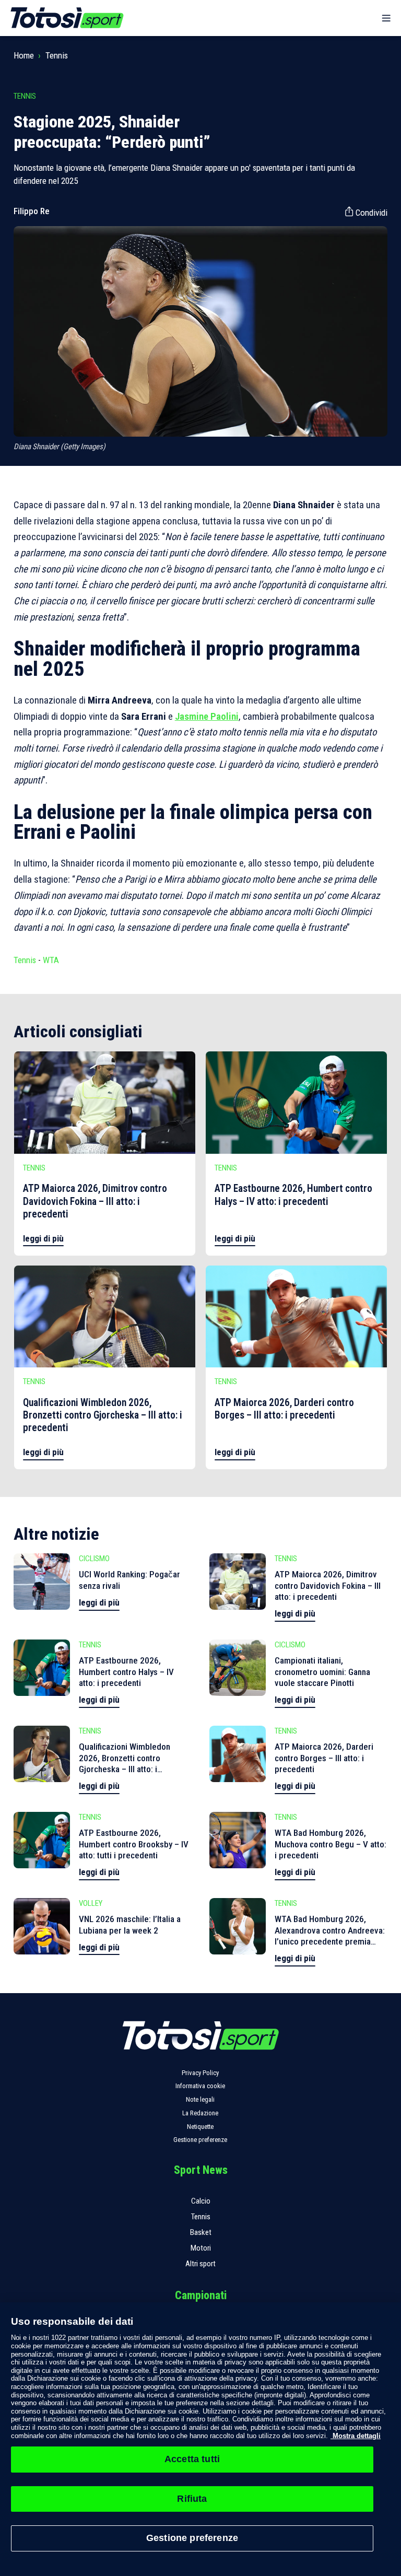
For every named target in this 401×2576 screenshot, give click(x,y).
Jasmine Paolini (207, 717)
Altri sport (200, 2264)
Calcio (201, 2201)
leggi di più (43, 1238)
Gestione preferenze (200, 2140)
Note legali (200, 2099)
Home (24, 55)
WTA (51, 960)
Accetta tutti (192, 2459)
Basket (201, 2232)
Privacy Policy (200, 2073)
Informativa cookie (200, 2086)
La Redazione (200, 2113)
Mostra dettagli (356, 2436)
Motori (201, 2248)
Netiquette (200, 2127)
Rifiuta (192, 2499)
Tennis (57, 55)
